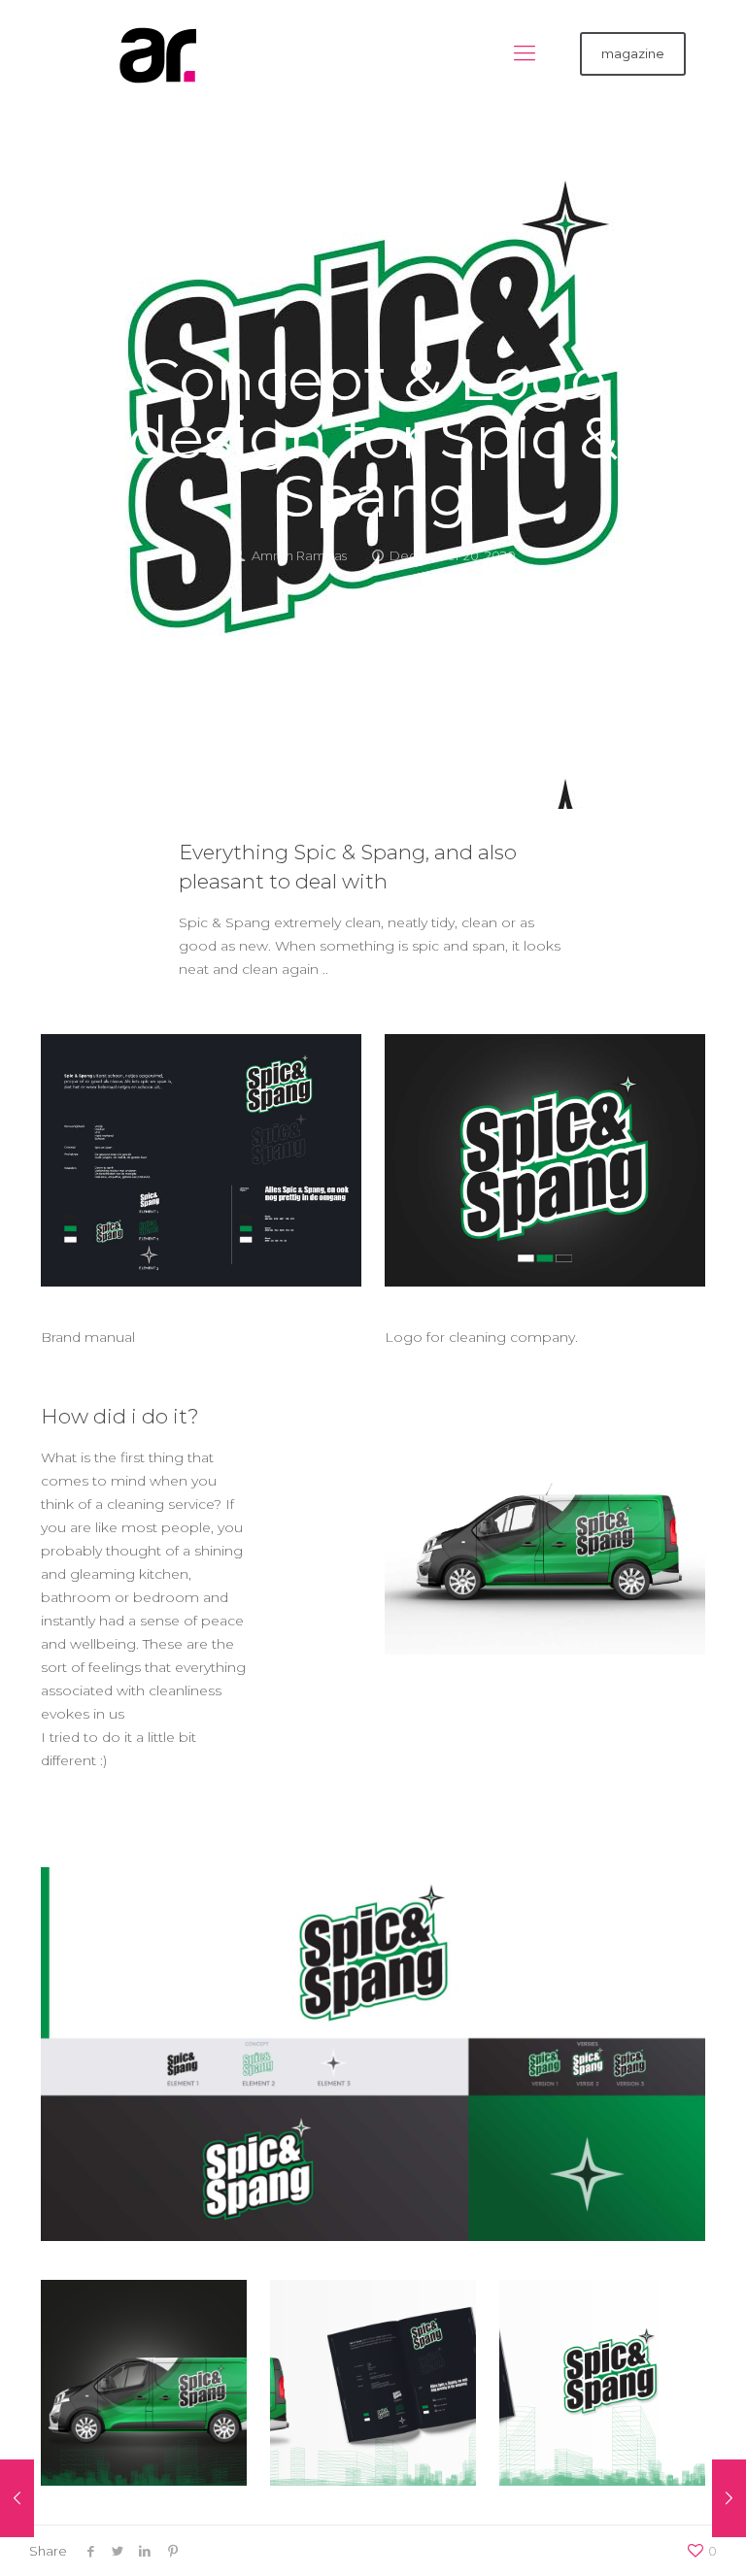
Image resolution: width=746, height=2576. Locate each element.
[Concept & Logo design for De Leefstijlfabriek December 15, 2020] (729, 2498)
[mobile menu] (525, 53)
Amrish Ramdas (299, 555)
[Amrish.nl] (147, 53)
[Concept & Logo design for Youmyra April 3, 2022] (17, 2498)
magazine (633, 53)
